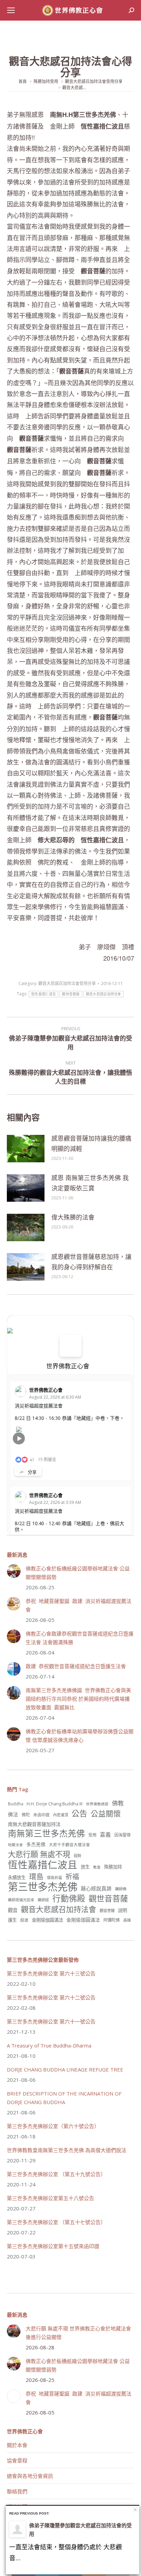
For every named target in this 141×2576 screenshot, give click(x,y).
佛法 (13, 1814)
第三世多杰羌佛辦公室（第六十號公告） (53, 2126)
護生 (12, 1920)
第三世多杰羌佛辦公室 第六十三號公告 (51, 1973)
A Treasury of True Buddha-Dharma (49, 2045)
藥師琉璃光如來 (21, 1900)
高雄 (127, 1920)
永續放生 (17, 1877)
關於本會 (17, 2445)
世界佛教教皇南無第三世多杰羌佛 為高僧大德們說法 (67, 2150)
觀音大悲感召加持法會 (104, 994)
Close (135, 2510)
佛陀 (26, 1815)
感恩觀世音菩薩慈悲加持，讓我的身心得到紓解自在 (91, 1262)
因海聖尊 (123, 1835)
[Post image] (26, 1149)
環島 (36, 1877)
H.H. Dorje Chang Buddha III (55, 1804)
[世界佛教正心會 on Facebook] (70, 1346)
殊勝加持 (113, 1867)
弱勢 (77, 1856)
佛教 (118, 1803)
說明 (123, 1910)
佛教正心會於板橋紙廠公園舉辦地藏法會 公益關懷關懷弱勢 (78, 1573)
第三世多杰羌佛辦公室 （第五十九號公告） (56, 2174)
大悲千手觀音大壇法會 (69, 1844)
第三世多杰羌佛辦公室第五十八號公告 (50, 2198)
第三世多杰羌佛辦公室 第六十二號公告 (51, 1997)
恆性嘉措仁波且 (43, 994)
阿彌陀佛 (112, 1920)
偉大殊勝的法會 (73, 1217)
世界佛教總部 (97, 1804)
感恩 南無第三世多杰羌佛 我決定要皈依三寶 (90, 1183)
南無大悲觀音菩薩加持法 (34, 1824)
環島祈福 (54, 1878)
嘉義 (105, 1835)
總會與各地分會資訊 (30, 2476)
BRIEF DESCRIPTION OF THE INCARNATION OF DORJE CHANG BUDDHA (64, 2098)
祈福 (72, 1877)
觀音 (13, 1910)
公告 (79, 1813)
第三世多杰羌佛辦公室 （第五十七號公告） (56, 2222)
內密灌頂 (61, 1815)
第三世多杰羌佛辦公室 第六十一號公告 (51, 2021)
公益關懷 (106, 1813)
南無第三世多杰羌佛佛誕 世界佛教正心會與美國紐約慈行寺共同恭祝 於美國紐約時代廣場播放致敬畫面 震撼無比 (78, 1699)
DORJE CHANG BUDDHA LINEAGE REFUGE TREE (65, 2069)
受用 (92, 1835)
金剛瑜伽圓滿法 (47, 1920)
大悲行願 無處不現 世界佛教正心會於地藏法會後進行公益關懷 (78, 2333)
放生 (85, 1867)
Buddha (16, 1804)
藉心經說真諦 (96, 1888)
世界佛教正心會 (68, 1366)
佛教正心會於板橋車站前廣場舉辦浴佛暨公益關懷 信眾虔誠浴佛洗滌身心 (80, 1736)
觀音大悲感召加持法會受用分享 (67, 983)
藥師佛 (121, 1889)
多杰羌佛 (36, 1844)
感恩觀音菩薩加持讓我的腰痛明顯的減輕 (91, 1143)
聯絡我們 (17, 2491)
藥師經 (43, 1900)
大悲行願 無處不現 (39, 1854)
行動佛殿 (69, 1898)
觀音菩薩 (107, 1910)
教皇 (97, 1867)
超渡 (24, 1920)
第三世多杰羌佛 (43, 1887)
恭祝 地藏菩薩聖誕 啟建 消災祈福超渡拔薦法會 (79, 1605)
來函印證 (41, 1815)
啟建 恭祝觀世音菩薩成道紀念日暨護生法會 (76, 1666)
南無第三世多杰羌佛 (46, 1833)
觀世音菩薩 (71, 994)
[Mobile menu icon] (11, 10)
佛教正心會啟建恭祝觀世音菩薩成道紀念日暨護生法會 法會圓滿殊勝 (80, 1638)
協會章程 (17, 2460)
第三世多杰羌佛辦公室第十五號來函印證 (53, 2246)
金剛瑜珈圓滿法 (83, 1920)
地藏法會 (15, 1845)
